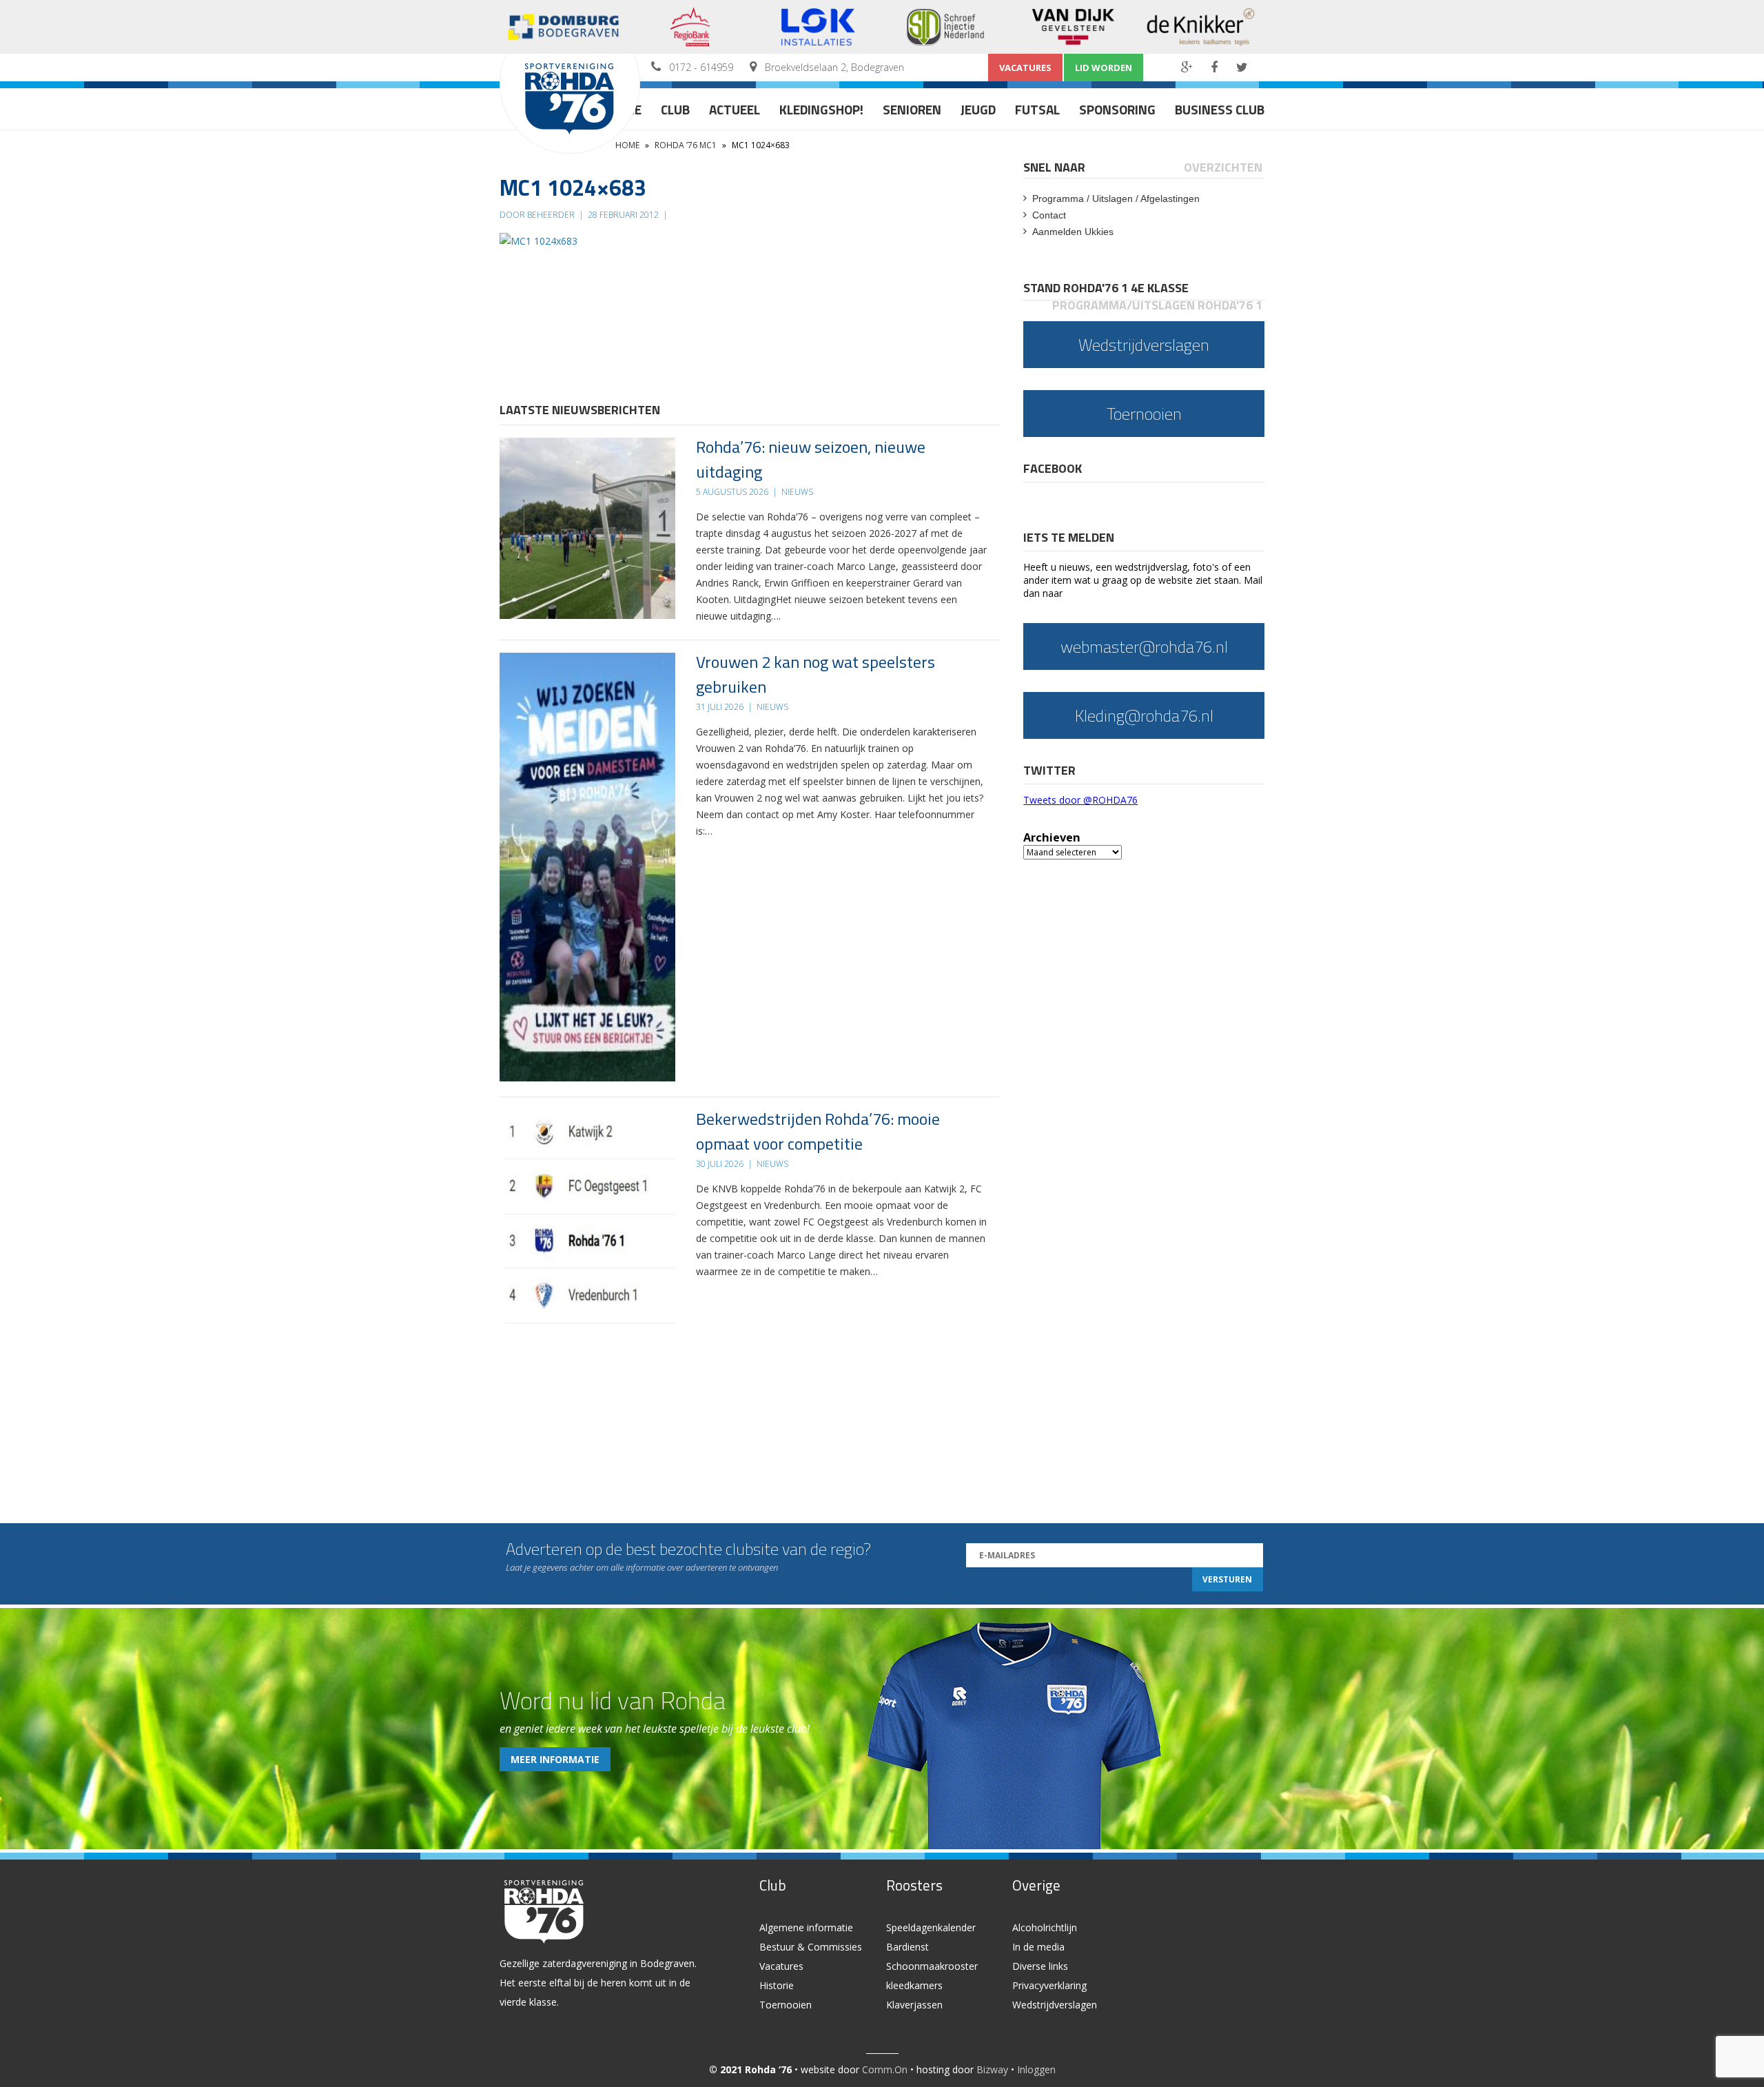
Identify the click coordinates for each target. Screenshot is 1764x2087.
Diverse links (1040, 1966)
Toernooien (786, 2005)
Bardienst (907, 1947)
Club (675, 109)
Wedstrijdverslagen (1055, 2005)
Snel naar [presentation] (1054, 167)
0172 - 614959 (701, 67)
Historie (777, 1985)
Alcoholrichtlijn (1045, 1927)
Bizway (992, 2069)
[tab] (1055, 167)
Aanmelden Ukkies (1073, 232)
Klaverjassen (914, 2005)
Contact (1049, 215)
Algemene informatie (806, 1927)
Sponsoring (1117, 109)
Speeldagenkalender (931, 1927)
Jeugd (978, 109)
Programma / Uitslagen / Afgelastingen (1116, 198)
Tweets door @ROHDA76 (1080, 800)
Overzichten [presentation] (1223, 167)
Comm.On (885, 2069)
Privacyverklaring (1049, 1985)
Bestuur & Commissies (811, 1947)
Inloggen (1036, 2069)
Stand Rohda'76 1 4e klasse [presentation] (1106, 288)
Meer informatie (555, 1759)
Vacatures (1025, 68)
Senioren (912, 109)
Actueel (735, 109)
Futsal (1037, 109)
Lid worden (1104, 68)
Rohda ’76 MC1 (686, 145)
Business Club (1220, 109)
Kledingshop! (821, 109)
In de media (1038, 1947)
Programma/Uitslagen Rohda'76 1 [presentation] (1157, 305)
